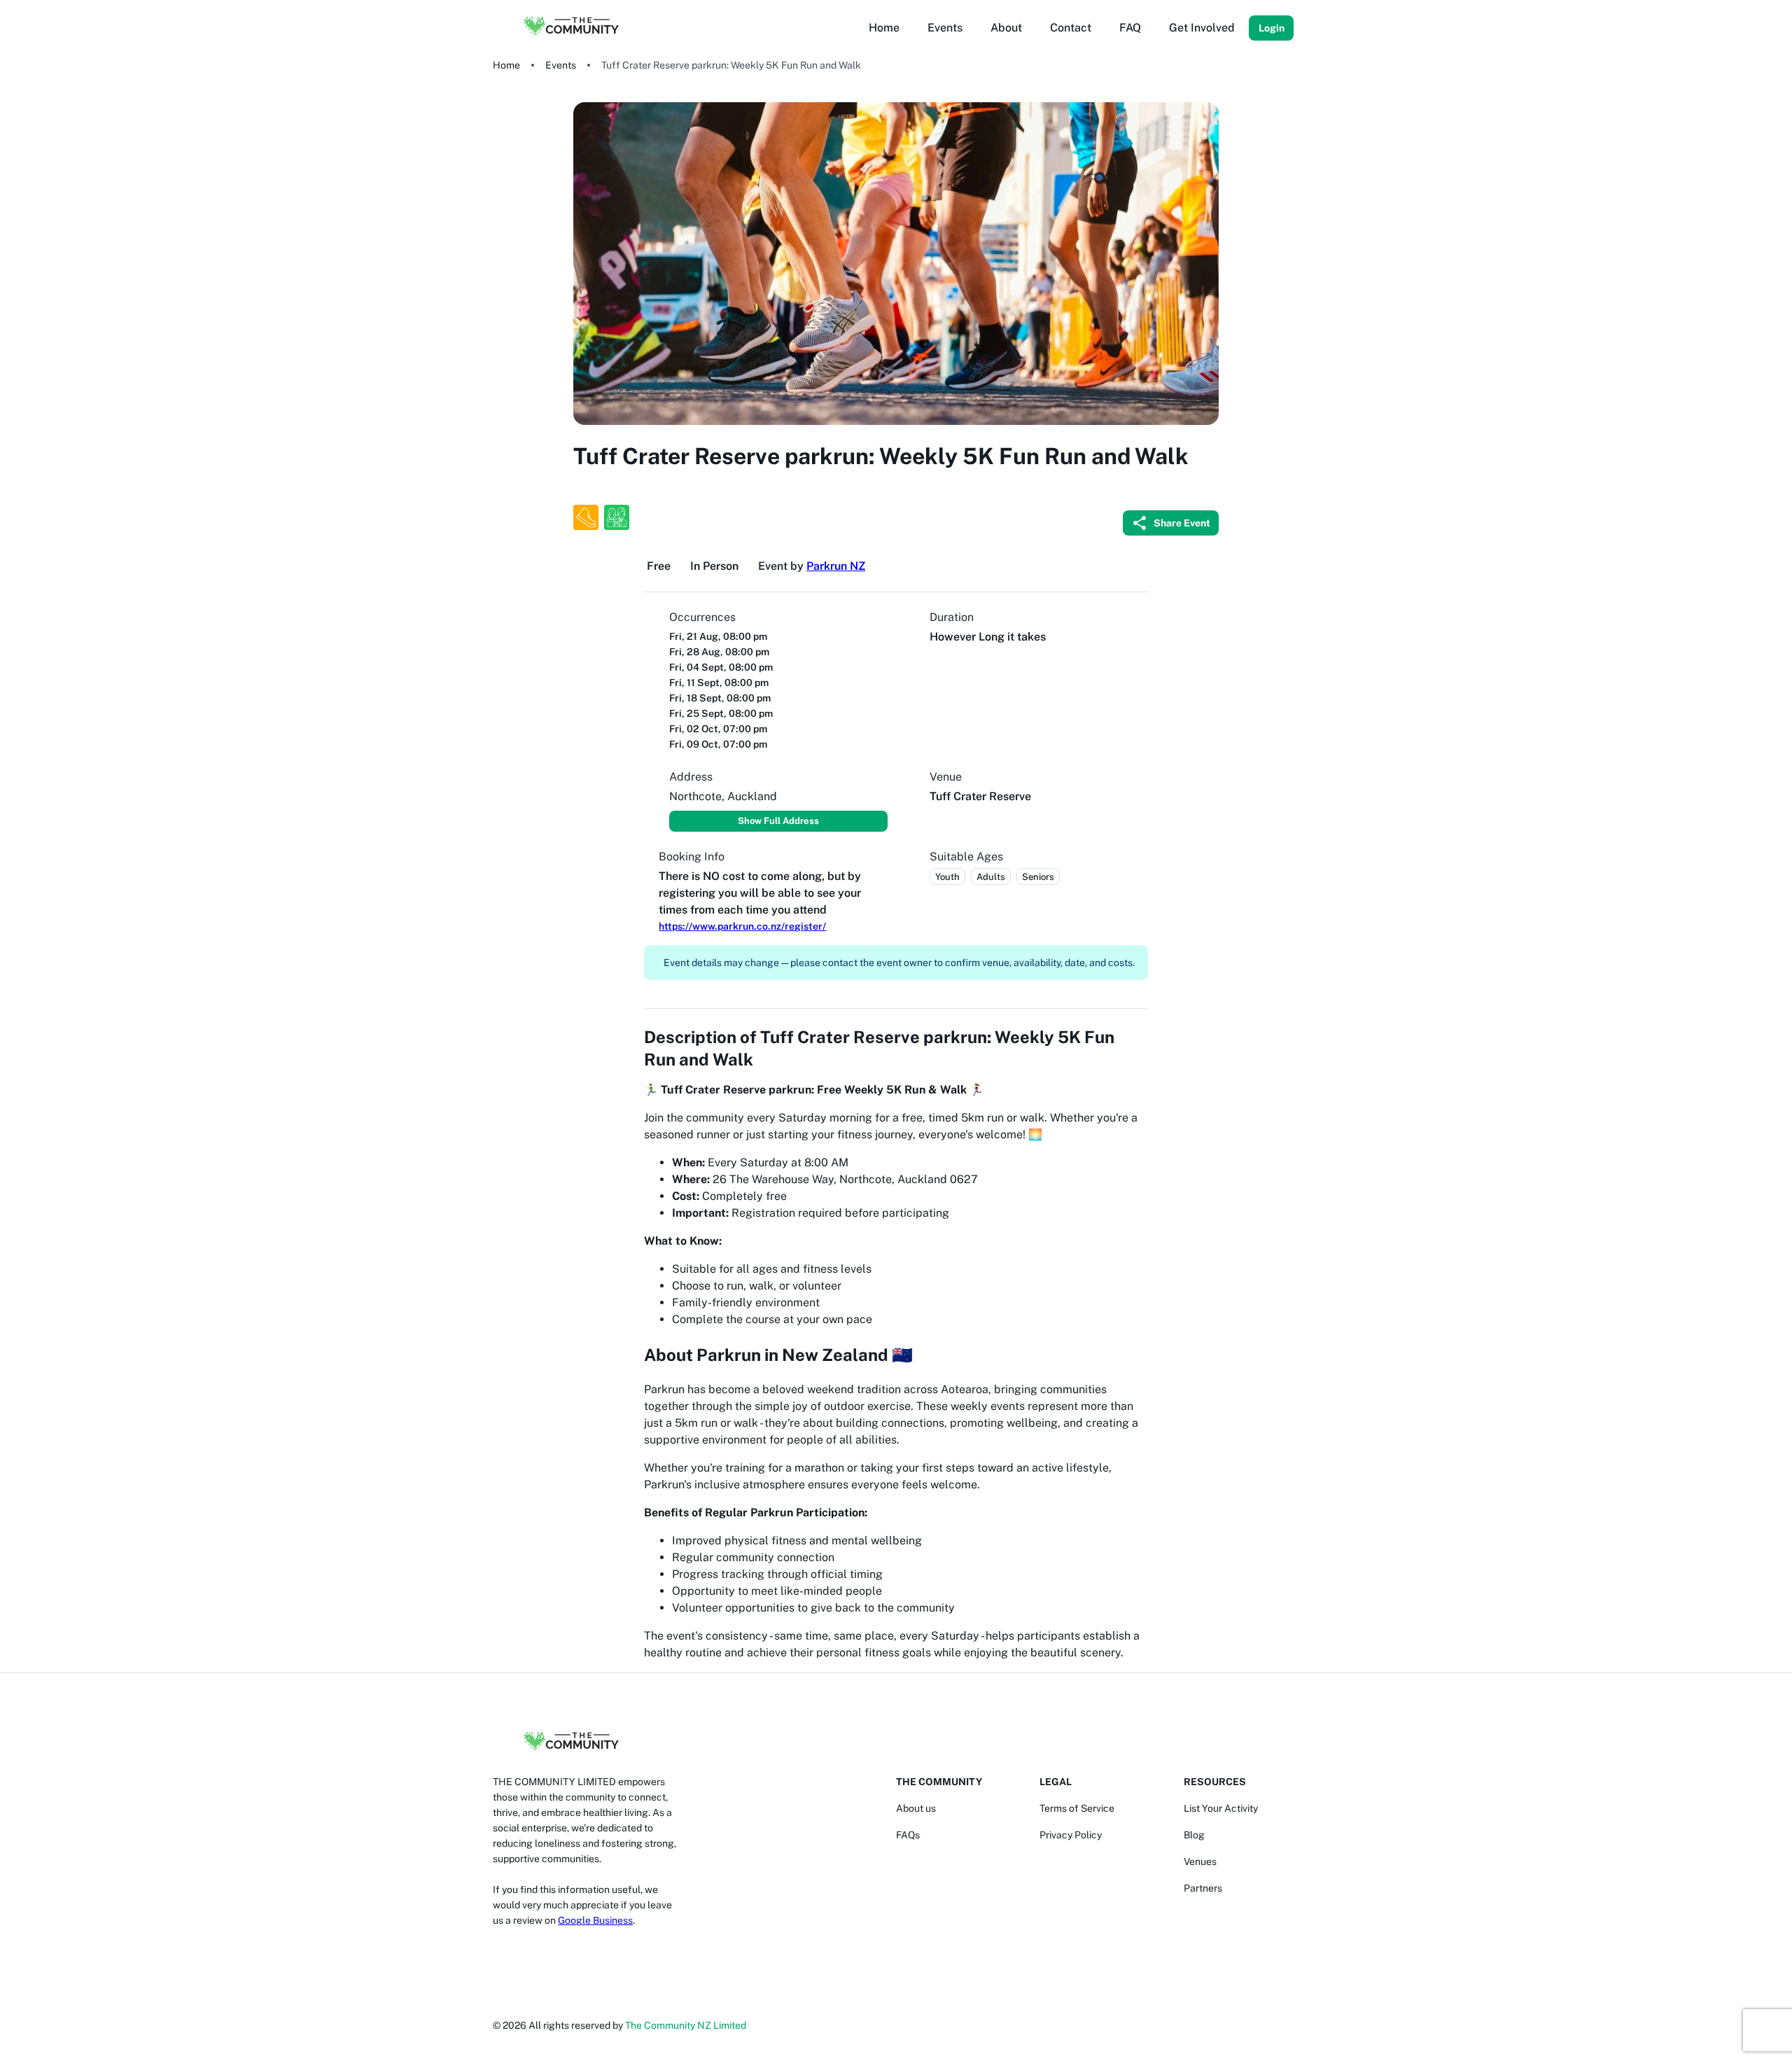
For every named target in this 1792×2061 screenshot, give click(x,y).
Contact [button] (1071, 28)
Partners (1203, 1888)
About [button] (1006, 28)
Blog (1194, 1835)
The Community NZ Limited (686, 2025)
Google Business (595, 1920)
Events (561, 65)
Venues (1200, 1861)
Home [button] (884, 28)
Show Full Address (778, 821)
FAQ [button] (1130, 28)
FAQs (908, 1835)
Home (506, 65)
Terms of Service (1077, 1808)
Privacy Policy (1071, 1835)
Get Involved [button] (1202, 28)
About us (916, 1808)
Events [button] (945, 28)
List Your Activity (1221, 1808)
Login (1272, 28)
